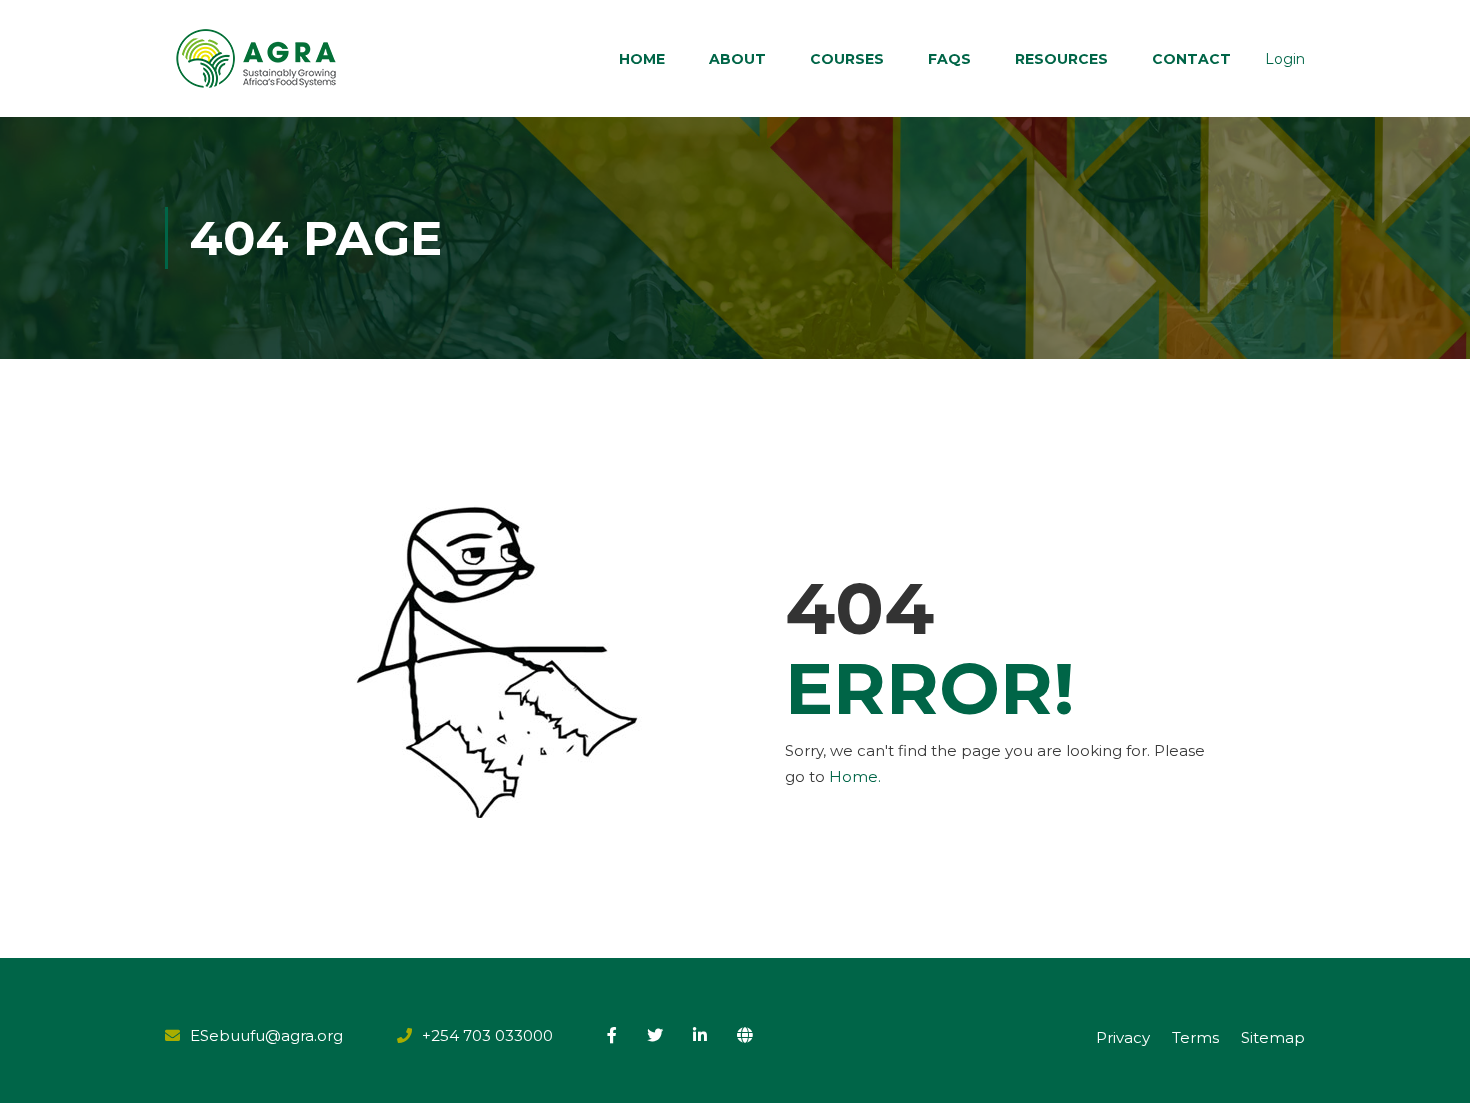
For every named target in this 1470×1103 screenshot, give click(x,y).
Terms (1195, 1037)
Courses (847, 59)
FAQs (949, 59)
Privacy (1123, 1037)
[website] (745, 1035)
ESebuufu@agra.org (266, 1035)
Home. (855, 776)
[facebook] (612, 1035)
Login (1285, 59)
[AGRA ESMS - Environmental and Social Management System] (257, 58)
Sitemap (1273, 1037)
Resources (1061, 59)
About (737, 59)
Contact (1191, 59)
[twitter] (655, 1035)
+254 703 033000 (487, 1035)
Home (642, 59)
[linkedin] (700, 1035)
